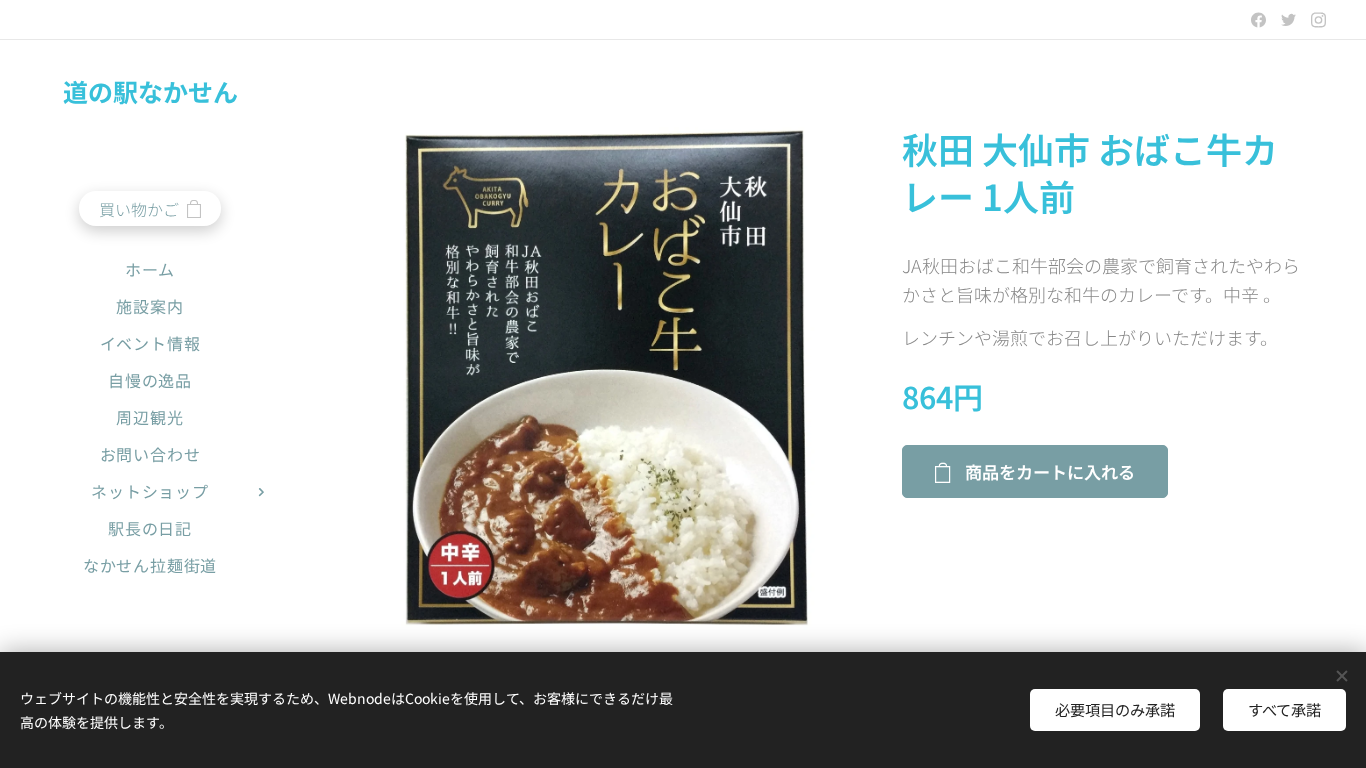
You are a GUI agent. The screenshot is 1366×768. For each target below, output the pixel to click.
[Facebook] (1258, 20)
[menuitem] (150, 269)
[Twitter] (1288, 20)
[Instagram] (1318, 20)
